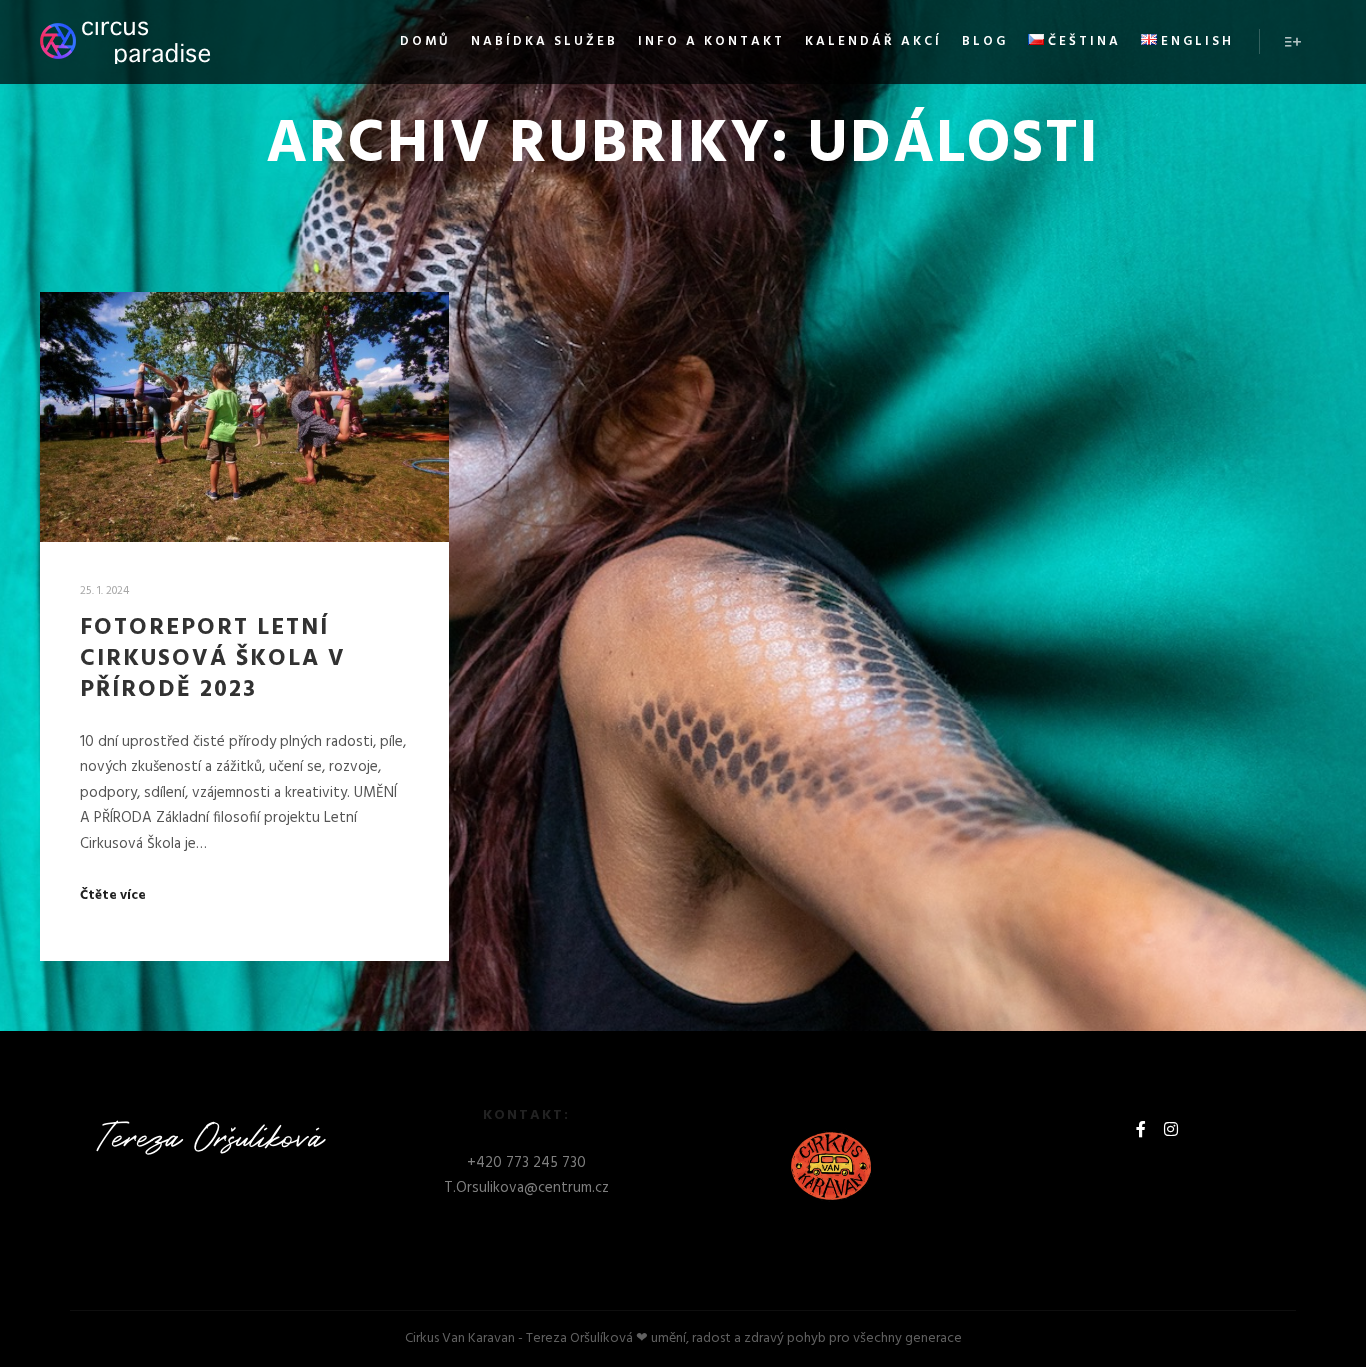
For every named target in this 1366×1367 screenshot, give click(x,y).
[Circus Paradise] (125, 42)
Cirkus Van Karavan (460, 1338)
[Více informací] (1293, 42)
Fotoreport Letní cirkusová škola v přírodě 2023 (213, 658)
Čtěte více (113, 896)
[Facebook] (1141, 1129)
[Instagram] (1171, 1129)
